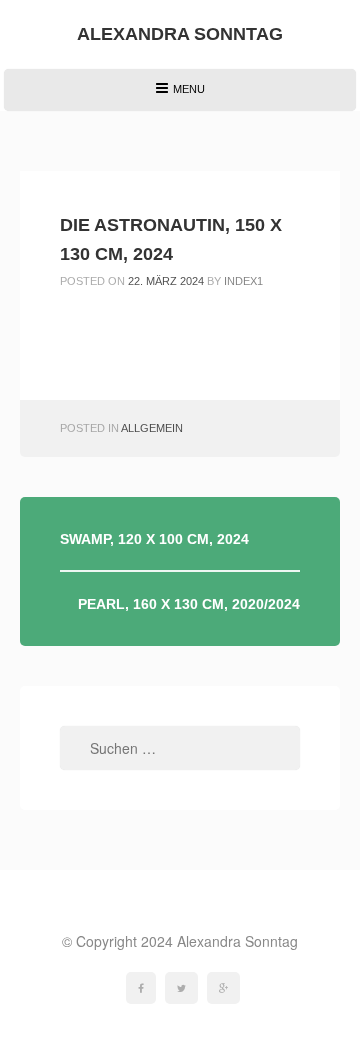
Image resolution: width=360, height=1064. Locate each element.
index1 (243, 281)
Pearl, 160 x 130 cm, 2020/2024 (189, 604)
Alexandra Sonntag (180, 34)
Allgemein (152, 428)
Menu (180, 96)
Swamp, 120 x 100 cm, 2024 (154, 539)
